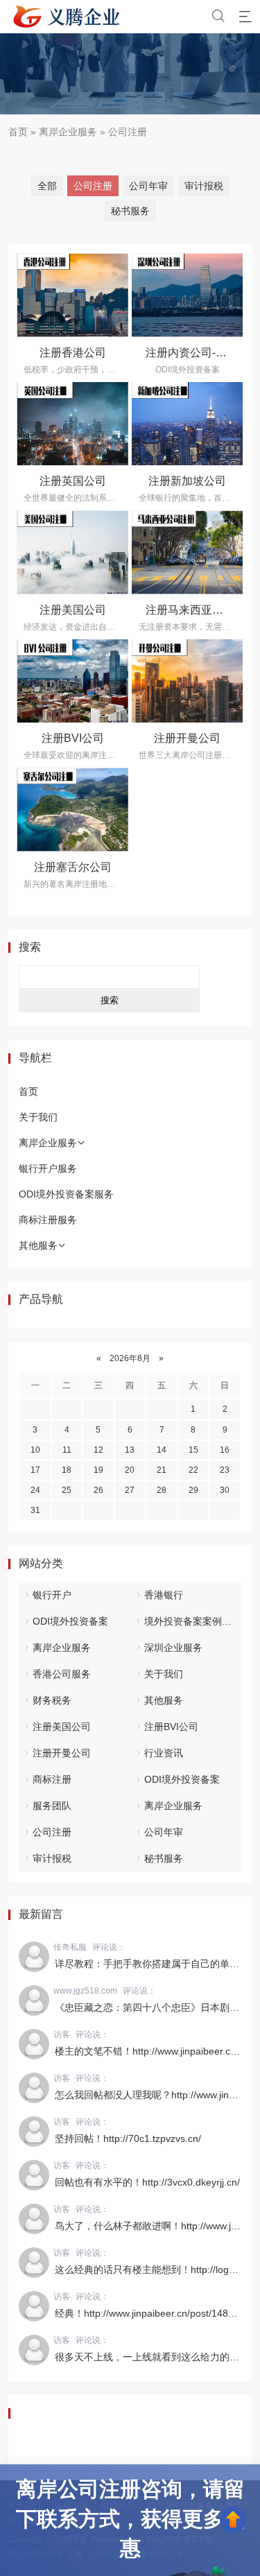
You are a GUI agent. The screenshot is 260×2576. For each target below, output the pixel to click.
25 (67, 1490)
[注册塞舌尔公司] (72, 809)
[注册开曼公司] (188, 681)
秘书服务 (130, 211)
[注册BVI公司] (72, 681)
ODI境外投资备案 (70, 1621)
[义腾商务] (67, 17)
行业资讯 (164, 1753)
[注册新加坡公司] (188, 424)
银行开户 (52, 1595)
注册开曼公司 (187, 738)
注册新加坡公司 (187, 481)
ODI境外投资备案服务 (66, 1194)
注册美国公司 (73, 610)
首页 (18, 132)
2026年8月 (130, 1358)
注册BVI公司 (73, 738)
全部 (47, 186)
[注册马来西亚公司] (188, 552)
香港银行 (164, 1595)
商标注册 (52, 1779)
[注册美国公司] (72, 552)
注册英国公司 (73, 481)
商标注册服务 (48, 1220)
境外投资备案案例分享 (193, 1621)
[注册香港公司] (72, 295)
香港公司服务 (62, 1674)
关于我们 (38, 1117)
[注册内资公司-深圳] (188, 295)
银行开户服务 (48, 1168)
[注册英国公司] (72, 424)
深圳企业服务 (173, 1648)
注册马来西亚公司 (190, 610)
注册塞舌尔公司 (73, 867)
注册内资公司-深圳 (192, 353)
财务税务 (52, 1700)
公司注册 (128, 132)
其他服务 (38, 1245)
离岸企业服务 (68, 132)
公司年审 (148, 186)
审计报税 (204, 186)
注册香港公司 (73, 353)
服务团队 (52, 1806)
